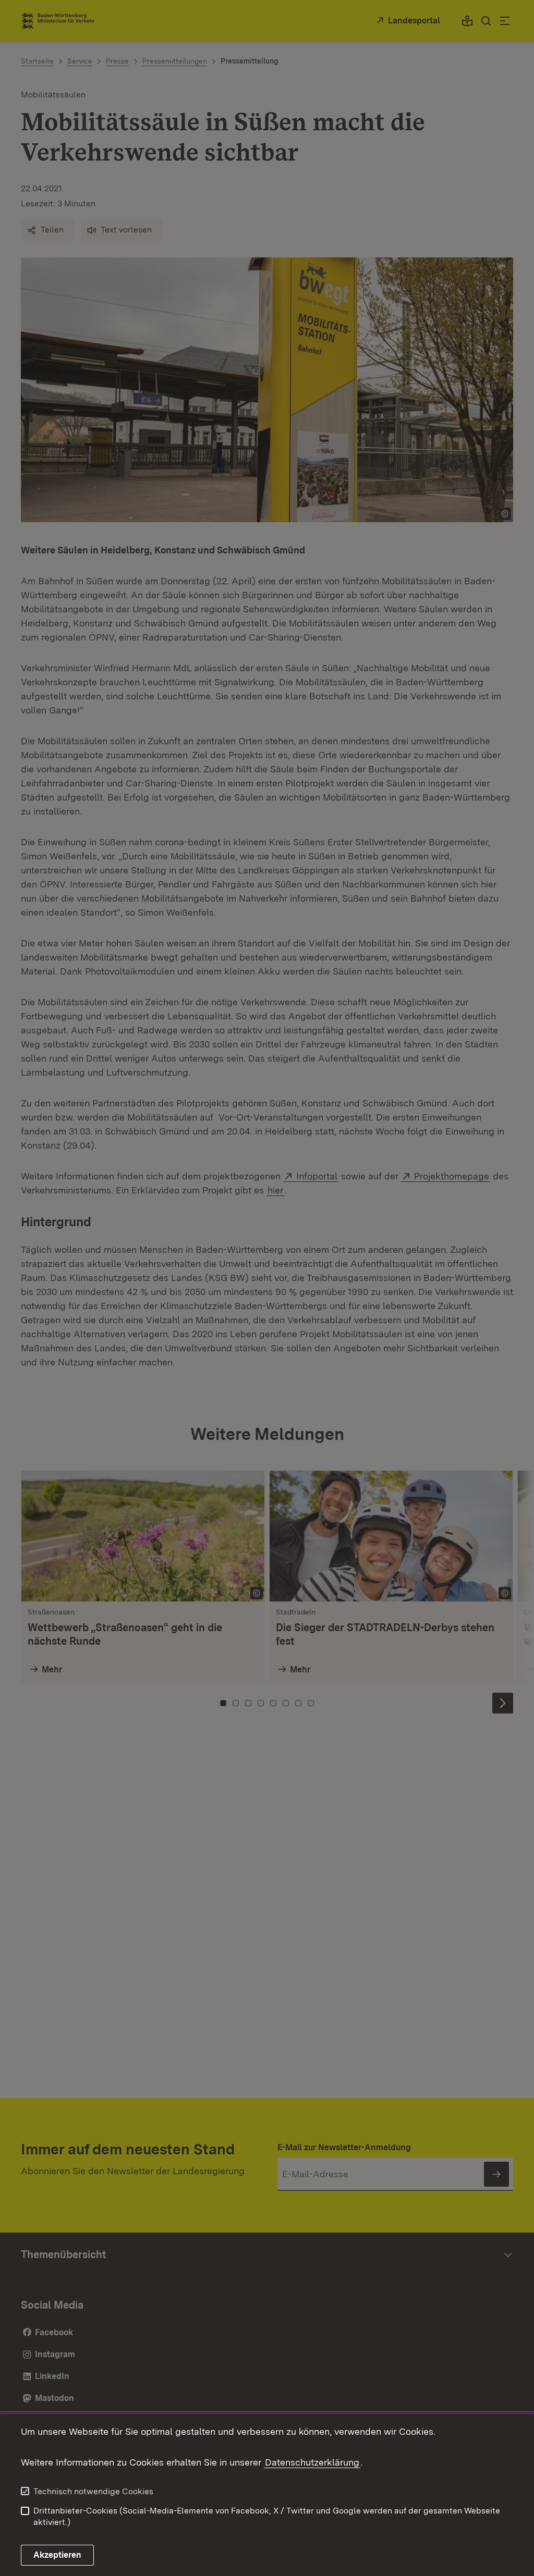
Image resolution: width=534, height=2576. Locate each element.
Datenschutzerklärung (312, 2462)
